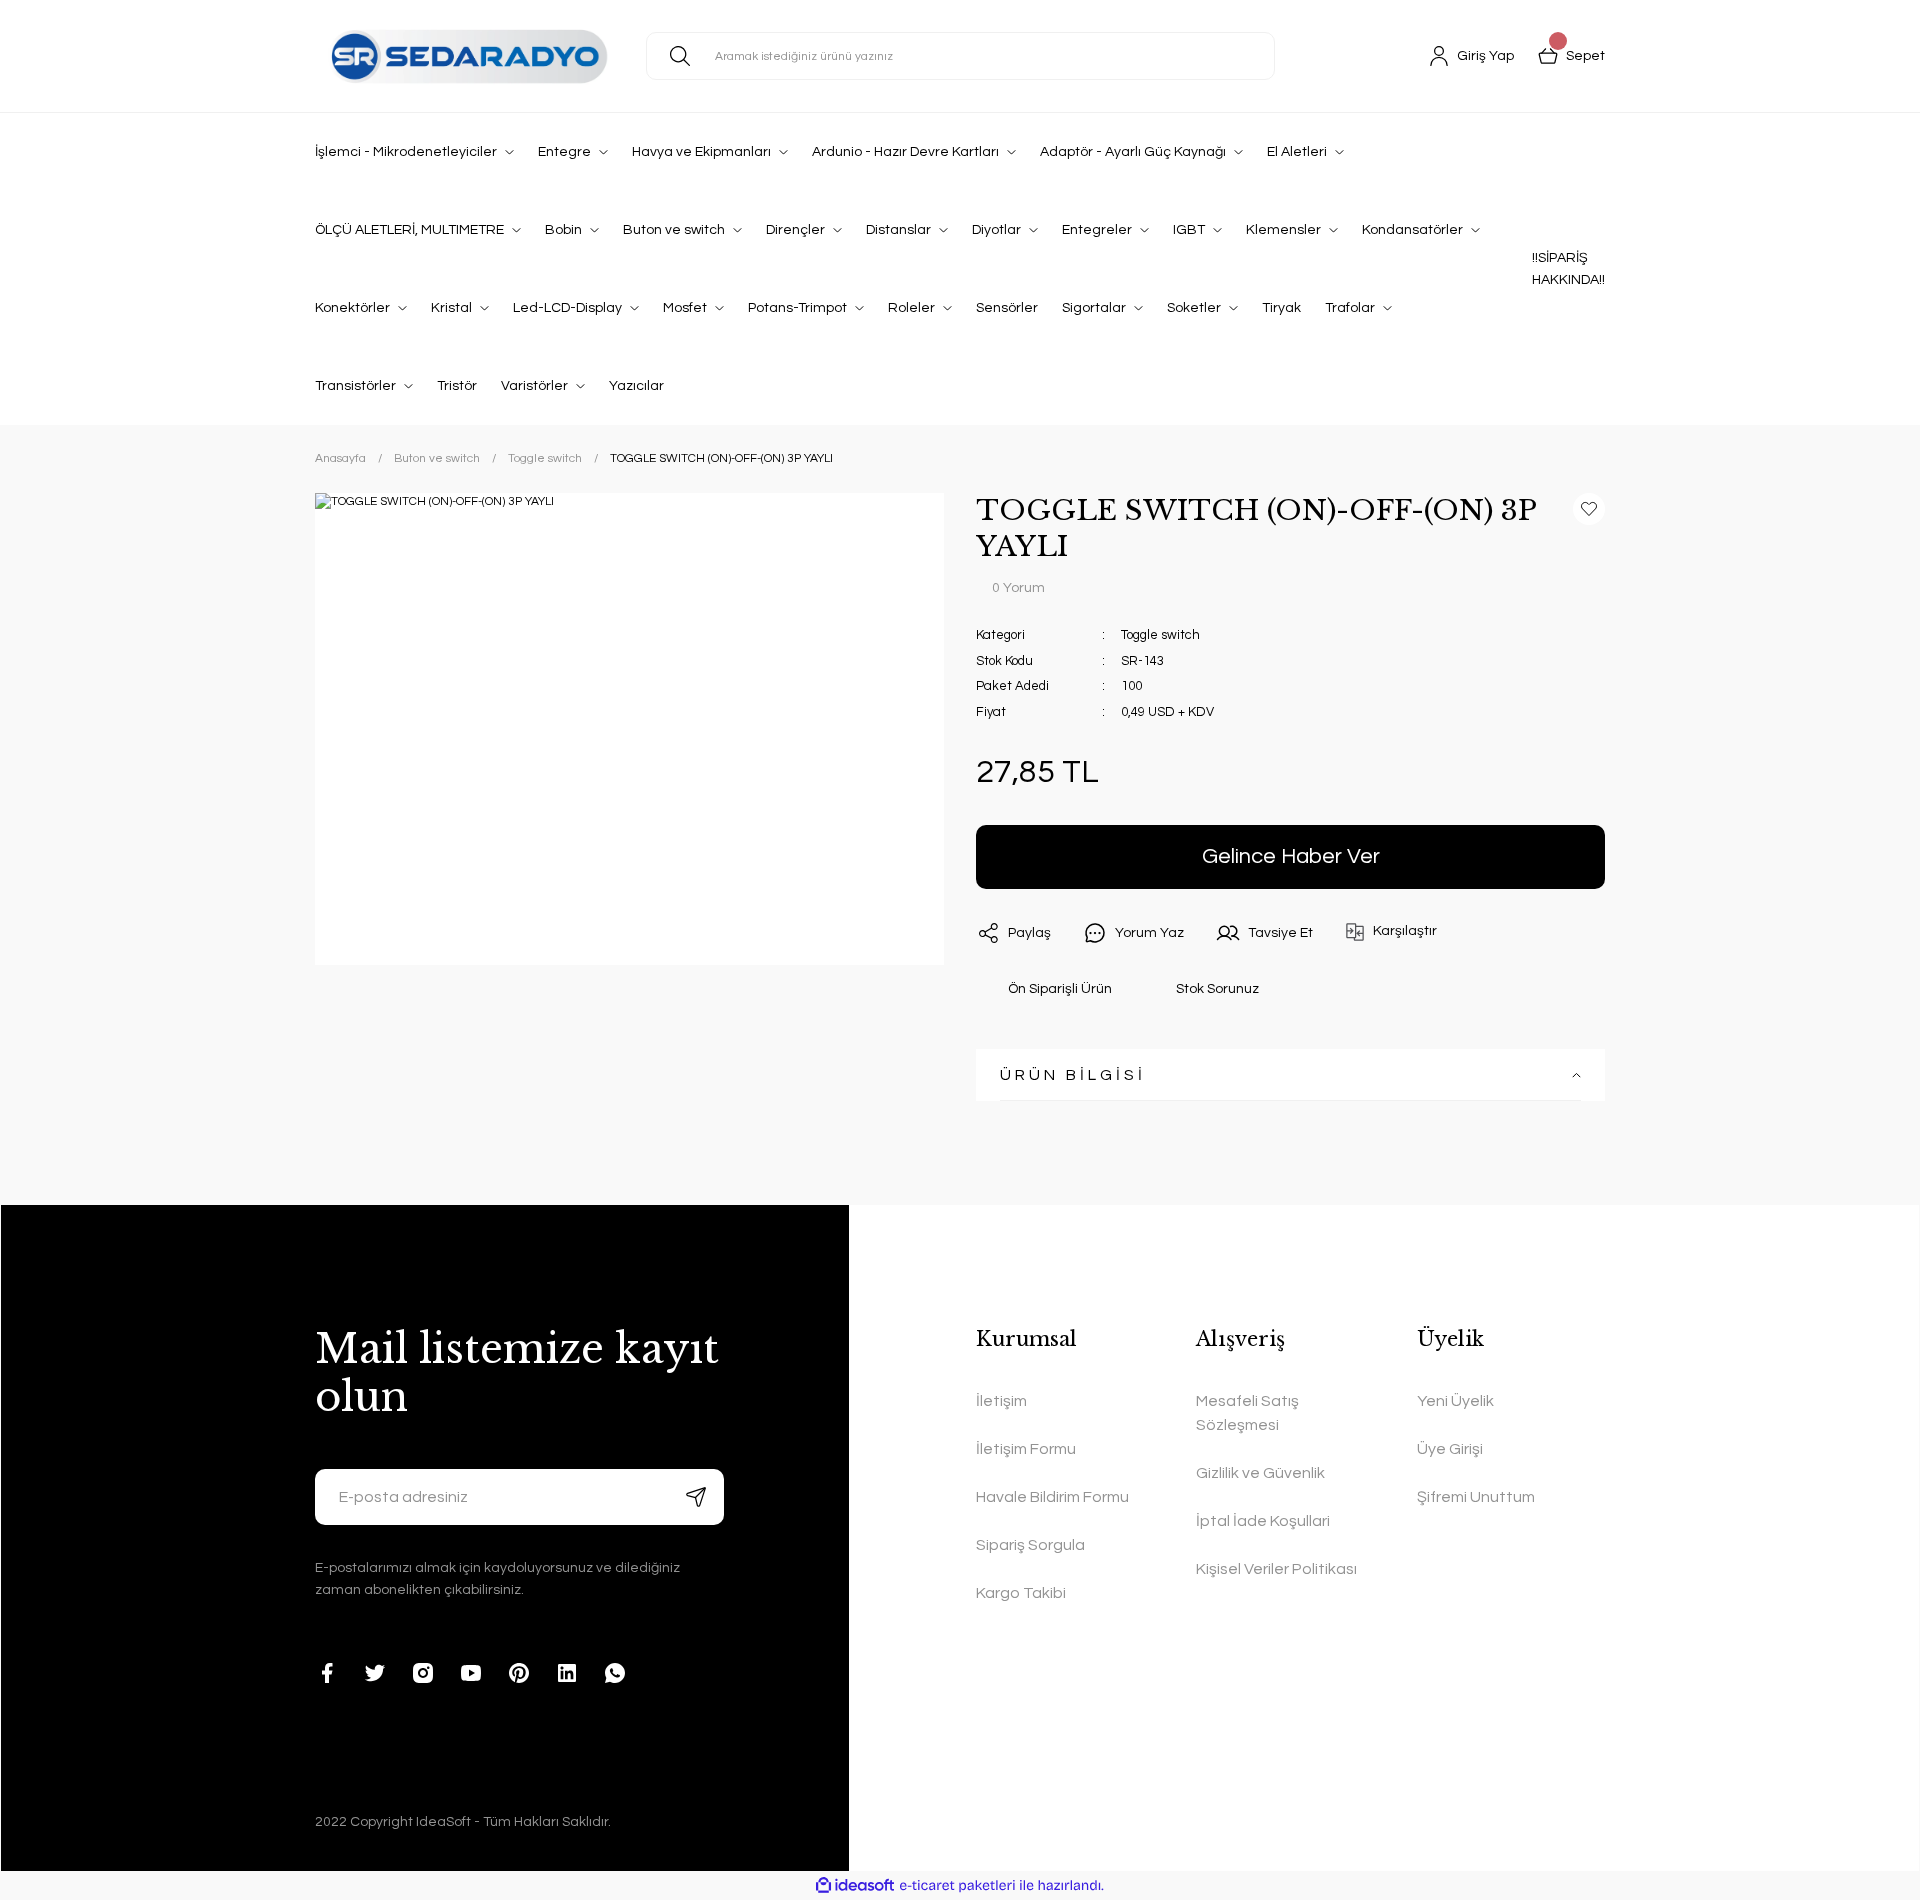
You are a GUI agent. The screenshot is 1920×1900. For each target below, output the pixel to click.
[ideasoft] (855, 1885)
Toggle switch (1160, 635)
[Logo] (464, 56)
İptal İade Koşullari (1263, 1521)
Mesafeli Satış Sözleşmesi (1247, 1413)
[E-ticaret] (957, 1886)
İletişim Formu (1026, 1449)
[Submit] (696, 1497)
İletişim (1001, 1401)
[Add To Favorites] (1589, 509)
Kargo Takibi (1021, 1593)
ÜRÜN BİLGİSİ (1073, 1075)
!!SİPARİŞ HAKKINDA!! (1568, 269)
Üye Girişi (1450, 1449)
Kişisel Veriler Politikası (1276, 1569)
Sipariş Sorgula (1030, 1545)
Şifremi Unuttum (1476, 1497)
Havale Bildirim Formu (1052, 1497)
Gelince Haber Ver (1291, 856)
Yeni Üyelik (1455, 1401)
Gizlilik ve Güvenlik (1260, 1473)
